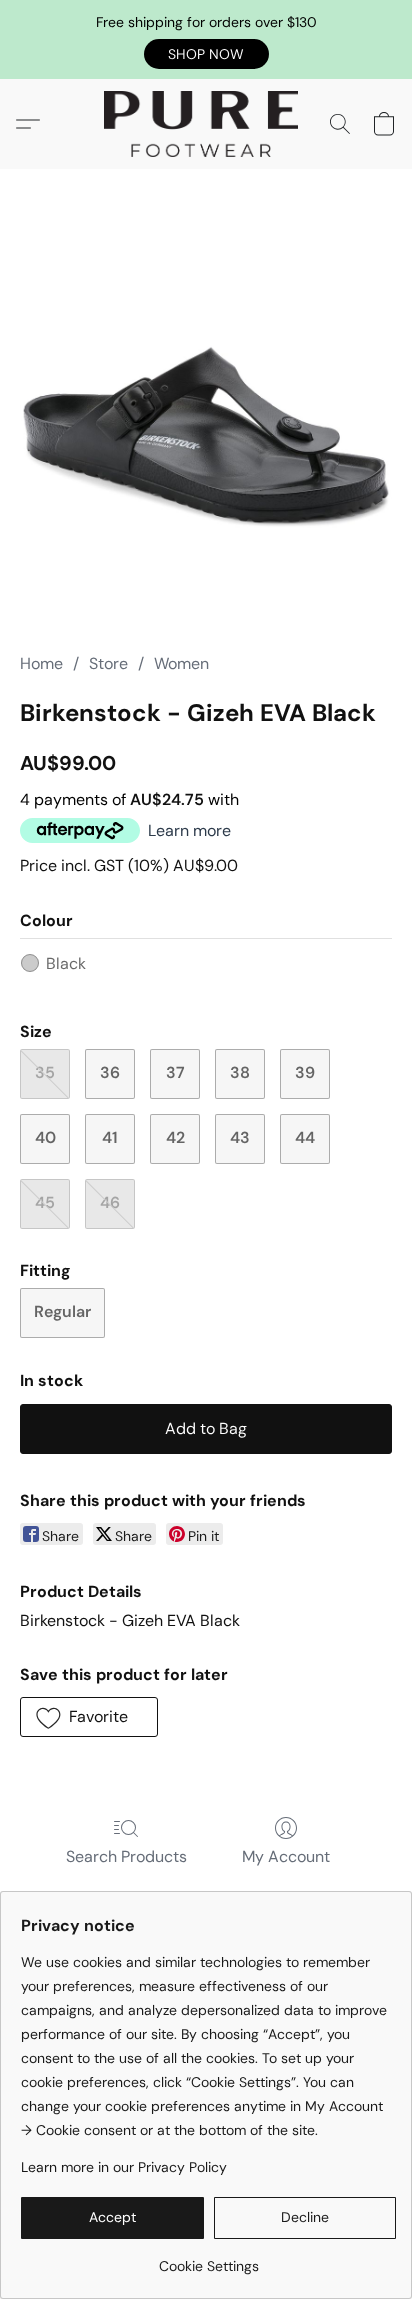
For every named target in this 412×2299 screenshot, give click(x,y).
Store (108, 663)
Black (66, 963)
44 (305, 1137)
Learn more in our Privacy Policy (124, 2167)
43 (240, 1137)
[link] (208, 2258)
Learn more (189, 830)
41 (110, 1137)
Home (41, 663)
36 (110, 1072)
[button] (206, 54)
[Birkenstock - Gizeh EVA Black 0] (206, 435)
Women (181, 663)
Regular (62, 1311)
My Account (286, 1856)
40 (45, 1137)
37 (175, 1072)
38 (240, 1072)
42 (175, 1137)
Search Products (126, 1856)
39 (305, 1072)
